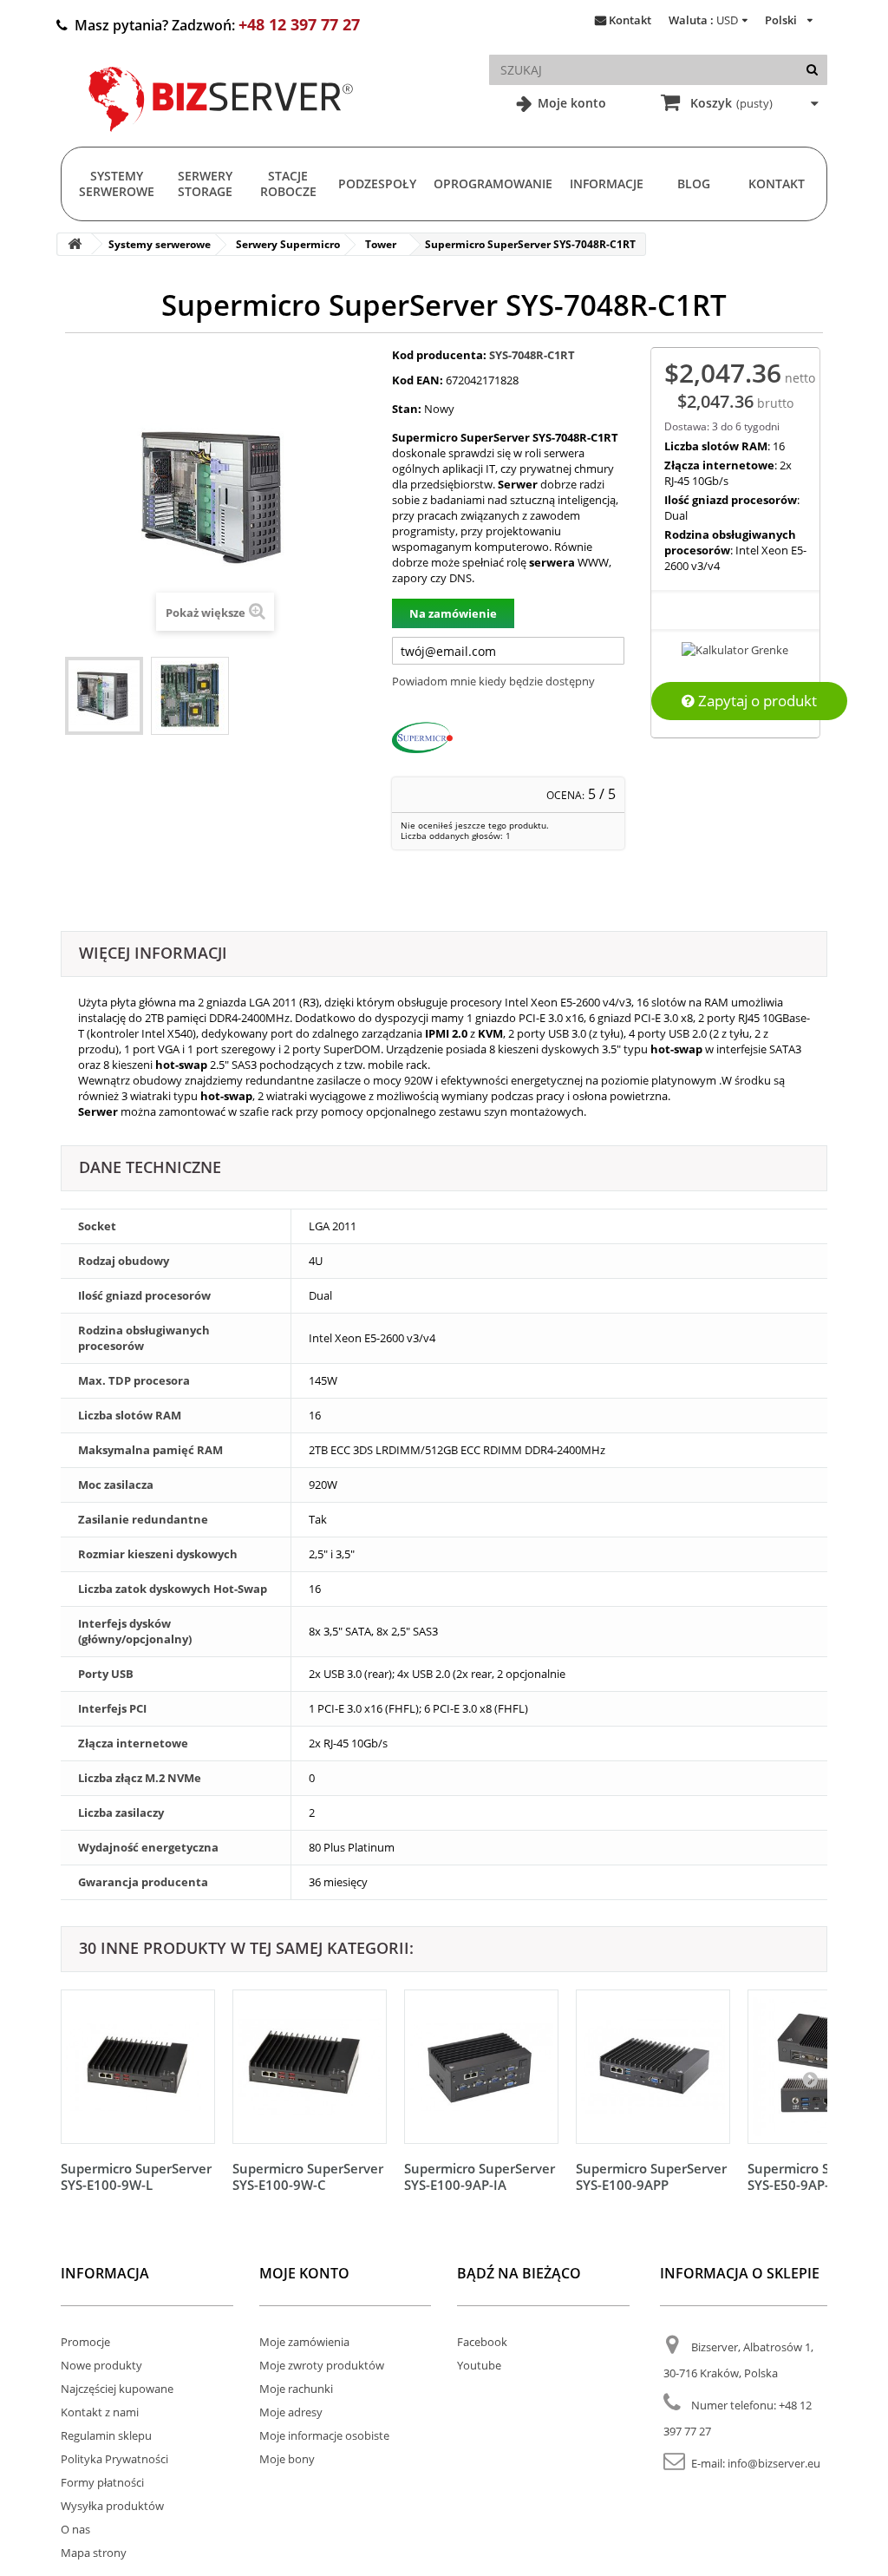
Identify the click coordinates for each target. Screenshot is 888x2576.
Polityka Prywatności (114, 2459)
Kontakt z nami (100, 2412)
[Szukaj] (812, 70)
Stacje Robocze (288, 184)
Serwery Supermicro (288, 244)
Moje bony (287, 2459)
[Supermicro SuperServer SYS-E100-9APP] (653, 2067)
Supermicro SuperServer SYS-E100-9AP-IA (480, 2176)
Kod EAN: (418, 380)
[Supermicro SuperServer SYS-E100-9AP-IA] (481, 2067)
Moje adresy (291, 2412)
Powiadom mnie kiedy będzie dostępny (493, 681)
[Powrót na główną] (75, 244)
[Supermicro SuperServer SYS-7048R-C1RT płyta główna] (190, 696)
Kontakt (630, 20)
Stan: (407, 409)
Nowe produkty (101, 2365)
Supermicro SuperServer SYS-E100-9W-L (136, 2176)
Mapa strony (94, 2553)
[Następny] (810, 2079)
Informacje (607, 184)
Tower (381, 244)
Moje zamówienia (304, 2342)
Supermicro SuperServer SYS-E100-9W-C (308, 2176)
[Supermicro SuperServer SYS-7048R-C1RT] (104, 696)
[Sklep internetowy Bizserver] (221, 139)
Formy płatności (102, 2482)
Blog (694, 184)
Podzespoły (377, 184)
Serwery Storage (205, 184)
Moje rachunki (296, 2389)
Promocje (85, 2342)
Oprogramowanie (493, 184)
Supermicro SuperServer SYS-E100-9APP (651, 2176)
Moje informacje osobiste (324, 2435)
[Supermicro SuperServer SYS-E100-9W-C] (310, 2067)
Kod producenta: (439, 355)
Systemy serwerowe (117, 184)
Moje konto (570, 103)
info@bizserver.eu (774, 2463)
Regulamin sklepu (106, 2435)
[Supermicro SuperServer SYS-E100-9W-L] (138, 2067)
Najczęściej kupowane (117, 2389)
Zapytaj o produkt (756, 701)
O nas (75, 2529)
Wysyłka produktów (112, 2506)
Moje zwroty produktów (322, 2365)
